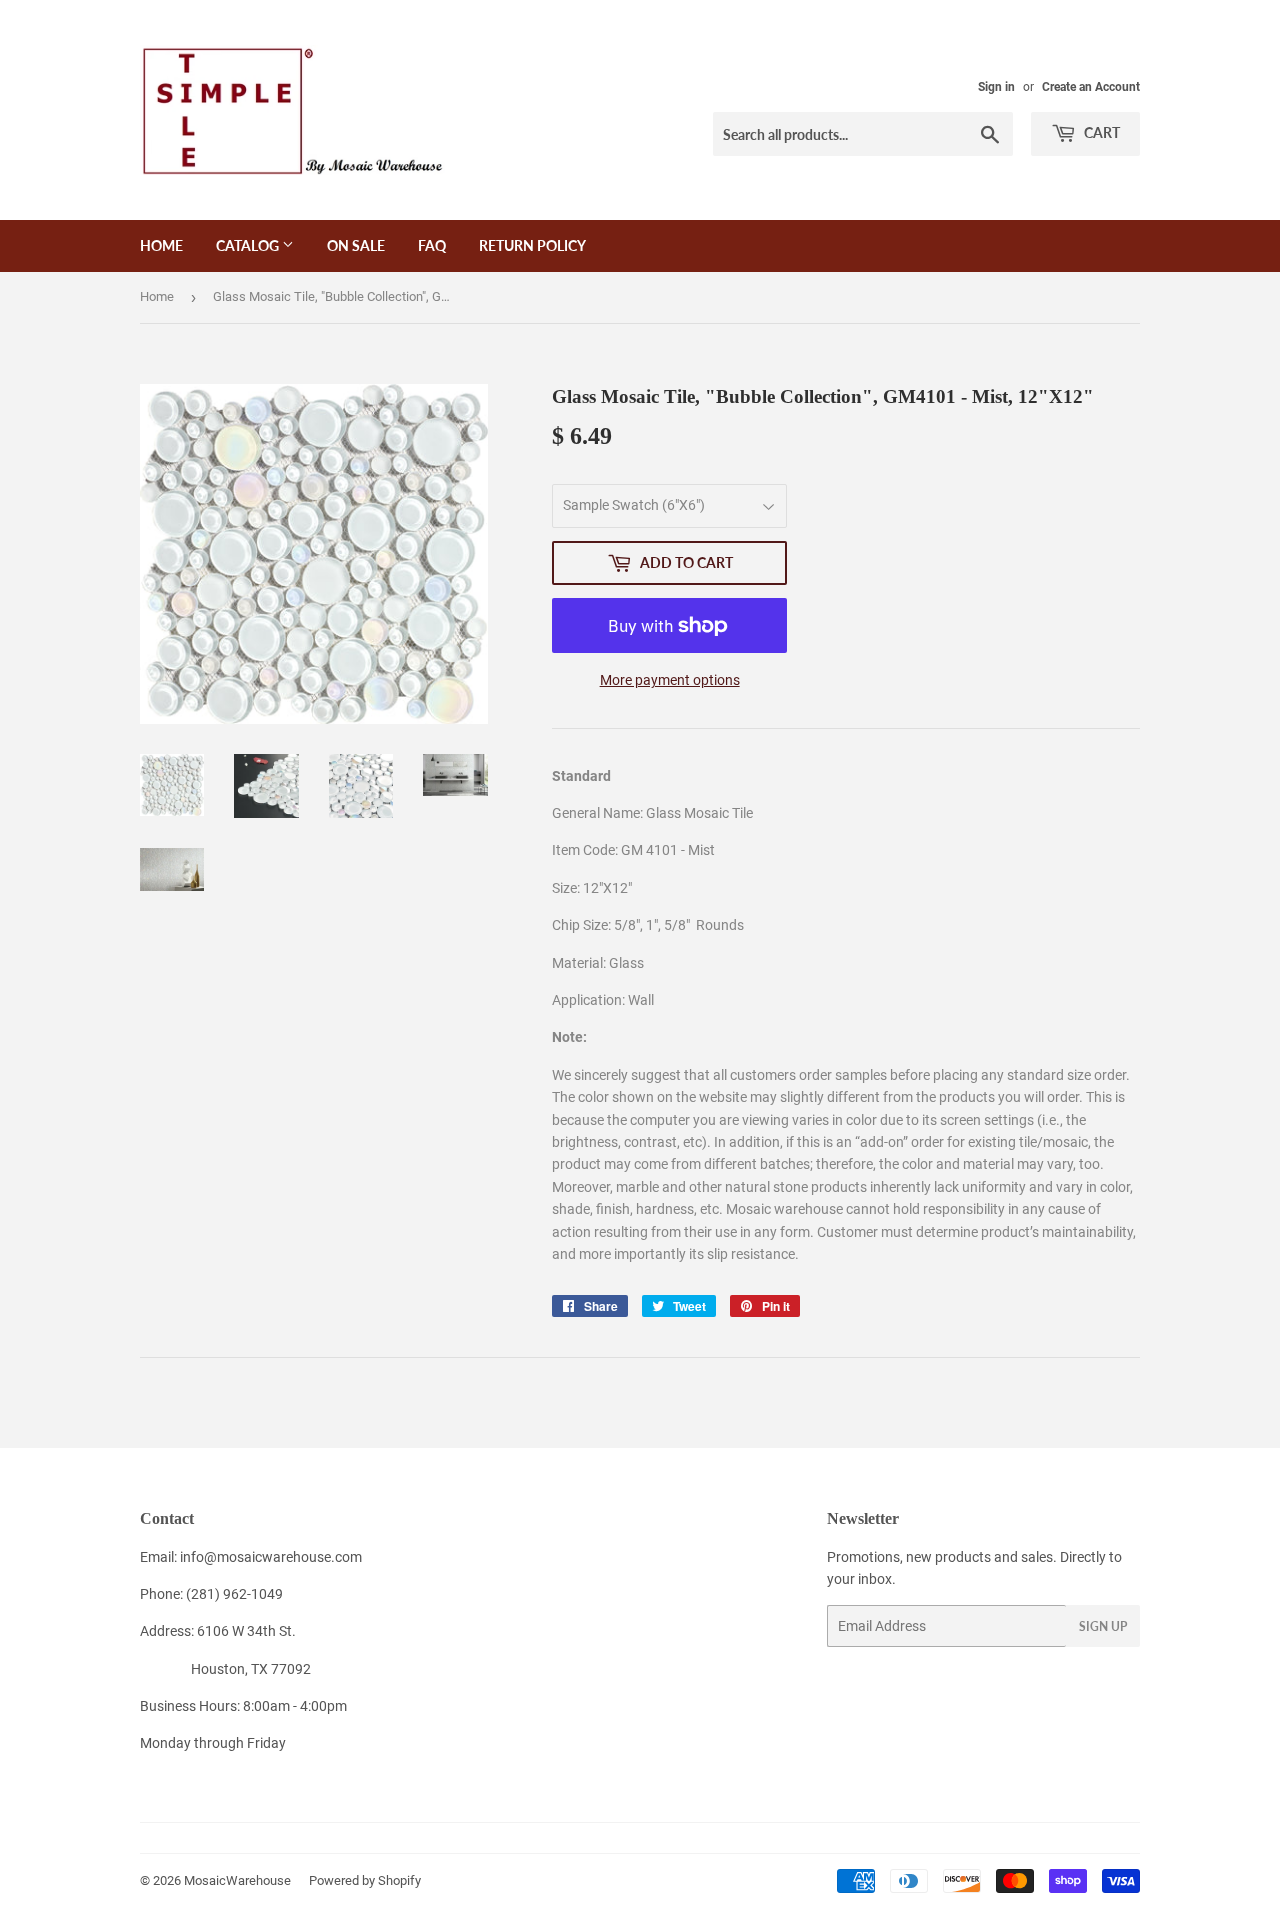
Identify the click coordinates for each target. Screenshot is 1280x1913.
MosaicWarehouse (237, 1880)
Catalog (249, 245)
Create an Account (1091, 87)
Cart (1100, 132)
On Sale (356, 245)
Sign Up (1103, 1626)
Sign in (996, 87)
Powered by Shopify (365, 1880)
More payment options (670, 680)
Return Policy (532, 245)
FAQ (432, 245)
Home (161, 245)
